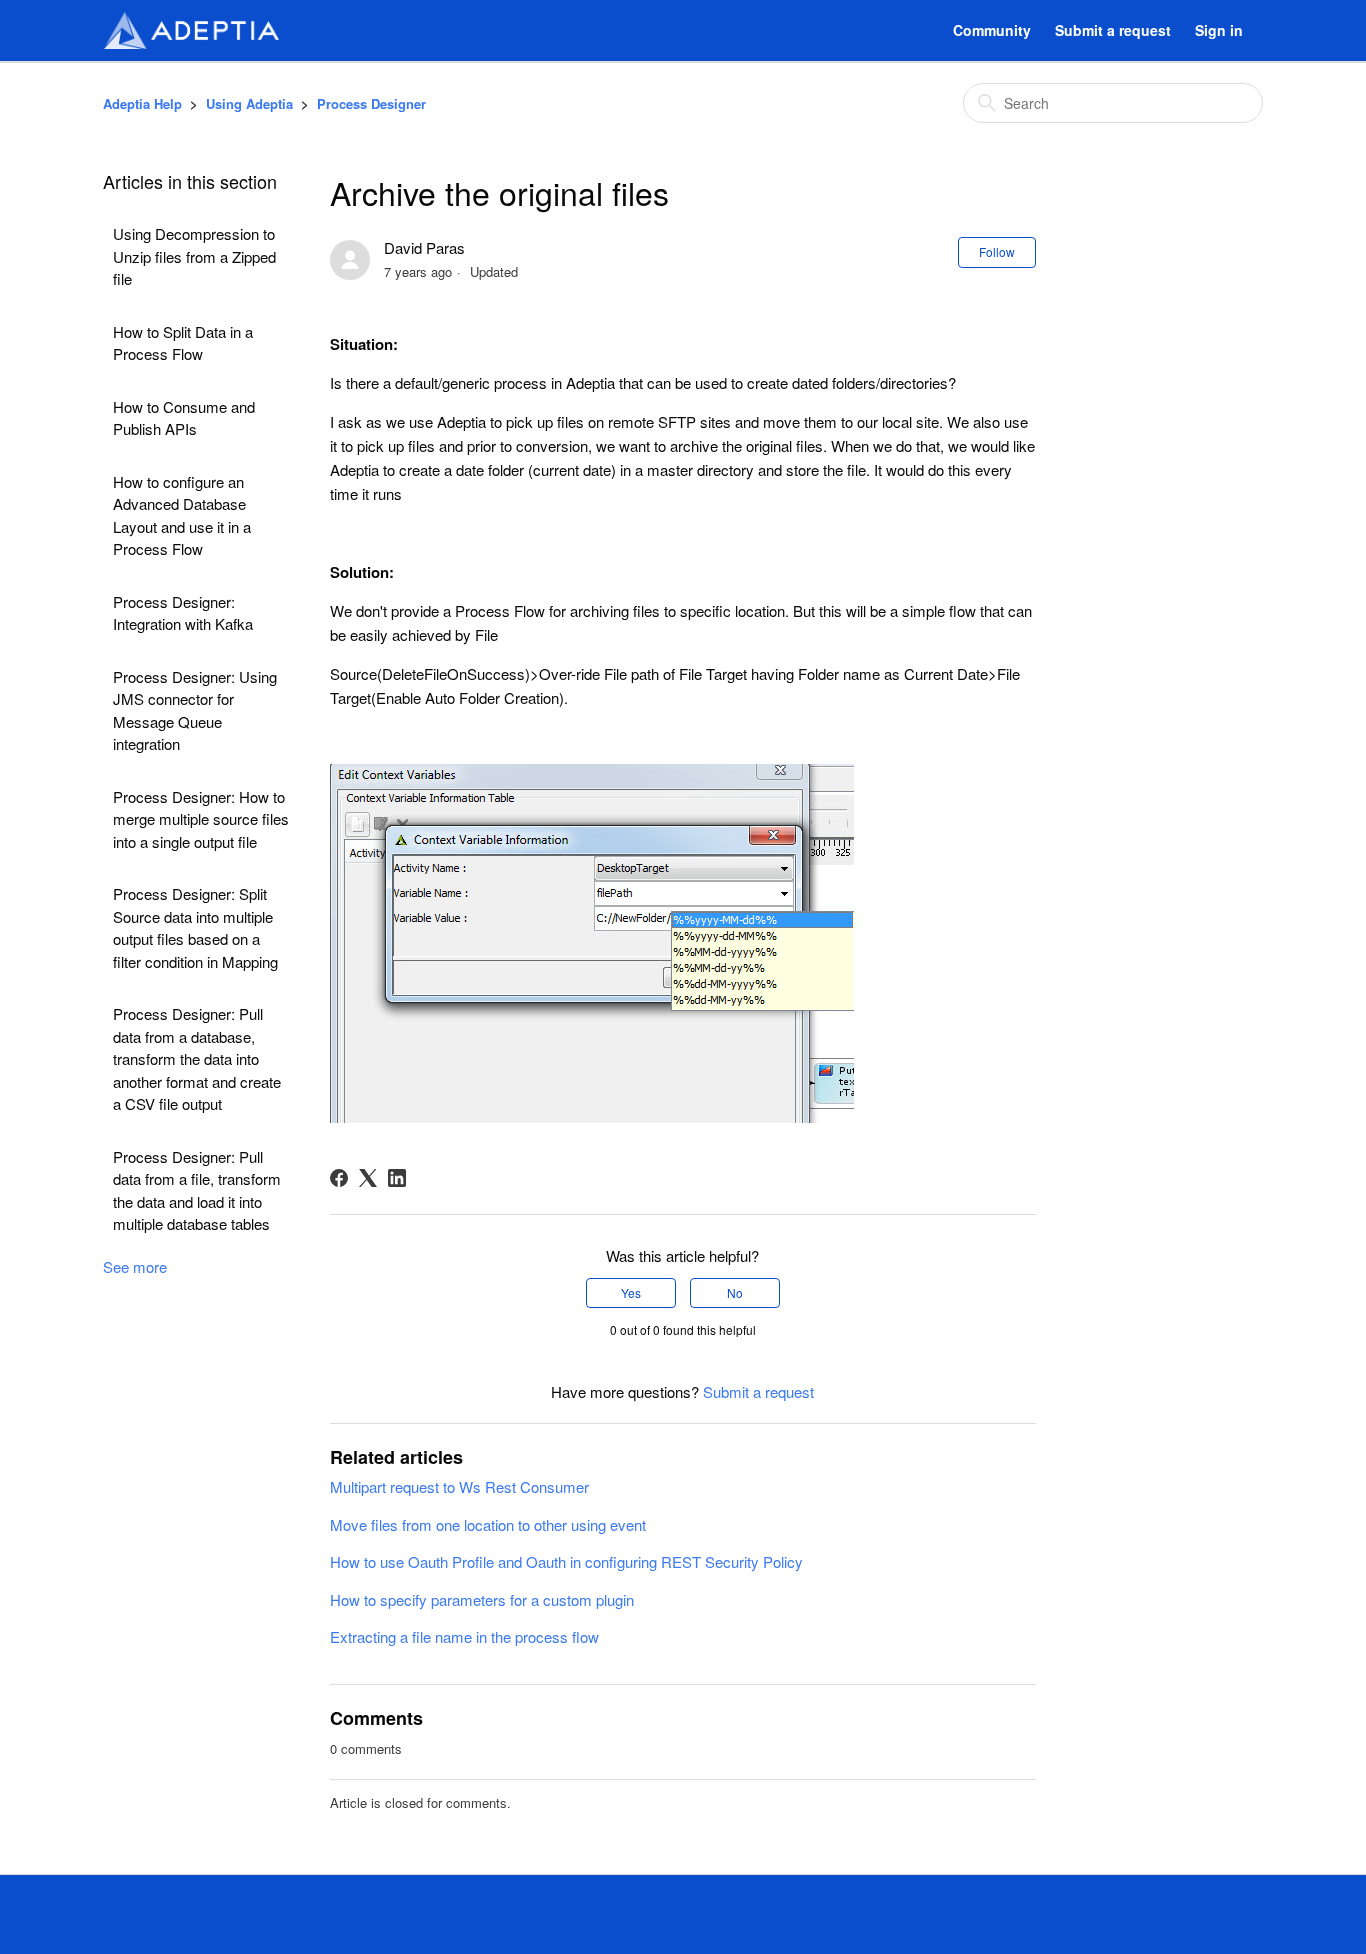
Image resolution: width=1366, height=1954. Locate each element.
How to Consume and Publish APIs (184, 418)
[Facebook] (339, 1178)
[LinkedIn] (397, 1178)
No (735, 1292)
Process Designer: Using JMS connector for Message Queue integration (195, 710)
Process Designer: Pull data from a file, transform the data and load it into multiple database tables (197, 1190)
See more (135, 1266)
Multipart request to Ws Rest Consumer (459, 1486)
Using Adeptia (249, 103)
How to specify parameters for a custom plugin (482, 1599)
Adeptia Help (142, 103)
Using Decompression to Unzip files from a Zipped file (194, 256)
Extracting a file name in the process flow (464, 1636)
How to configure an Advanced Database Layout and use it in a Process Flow (182, 515)
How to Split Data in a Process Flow (183, 343)
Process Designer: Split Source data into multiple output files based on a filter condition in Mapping (195, 927)
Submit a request (1113, 30)
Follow (997, 251)
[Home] (191, 30)
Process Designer (371, 103)
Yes (631, 1292)
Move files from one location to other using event (488, 1524)
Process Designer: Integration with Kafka (183, 613)
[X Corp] (368, 1178)
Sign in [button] (1219, 30)
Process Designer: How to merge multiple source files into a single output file (201, 819)
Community (992, 30)
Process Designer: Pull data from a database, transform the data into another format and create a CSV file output (197, 1058)
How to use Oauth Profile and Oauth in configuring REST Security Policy (566, 1561)
